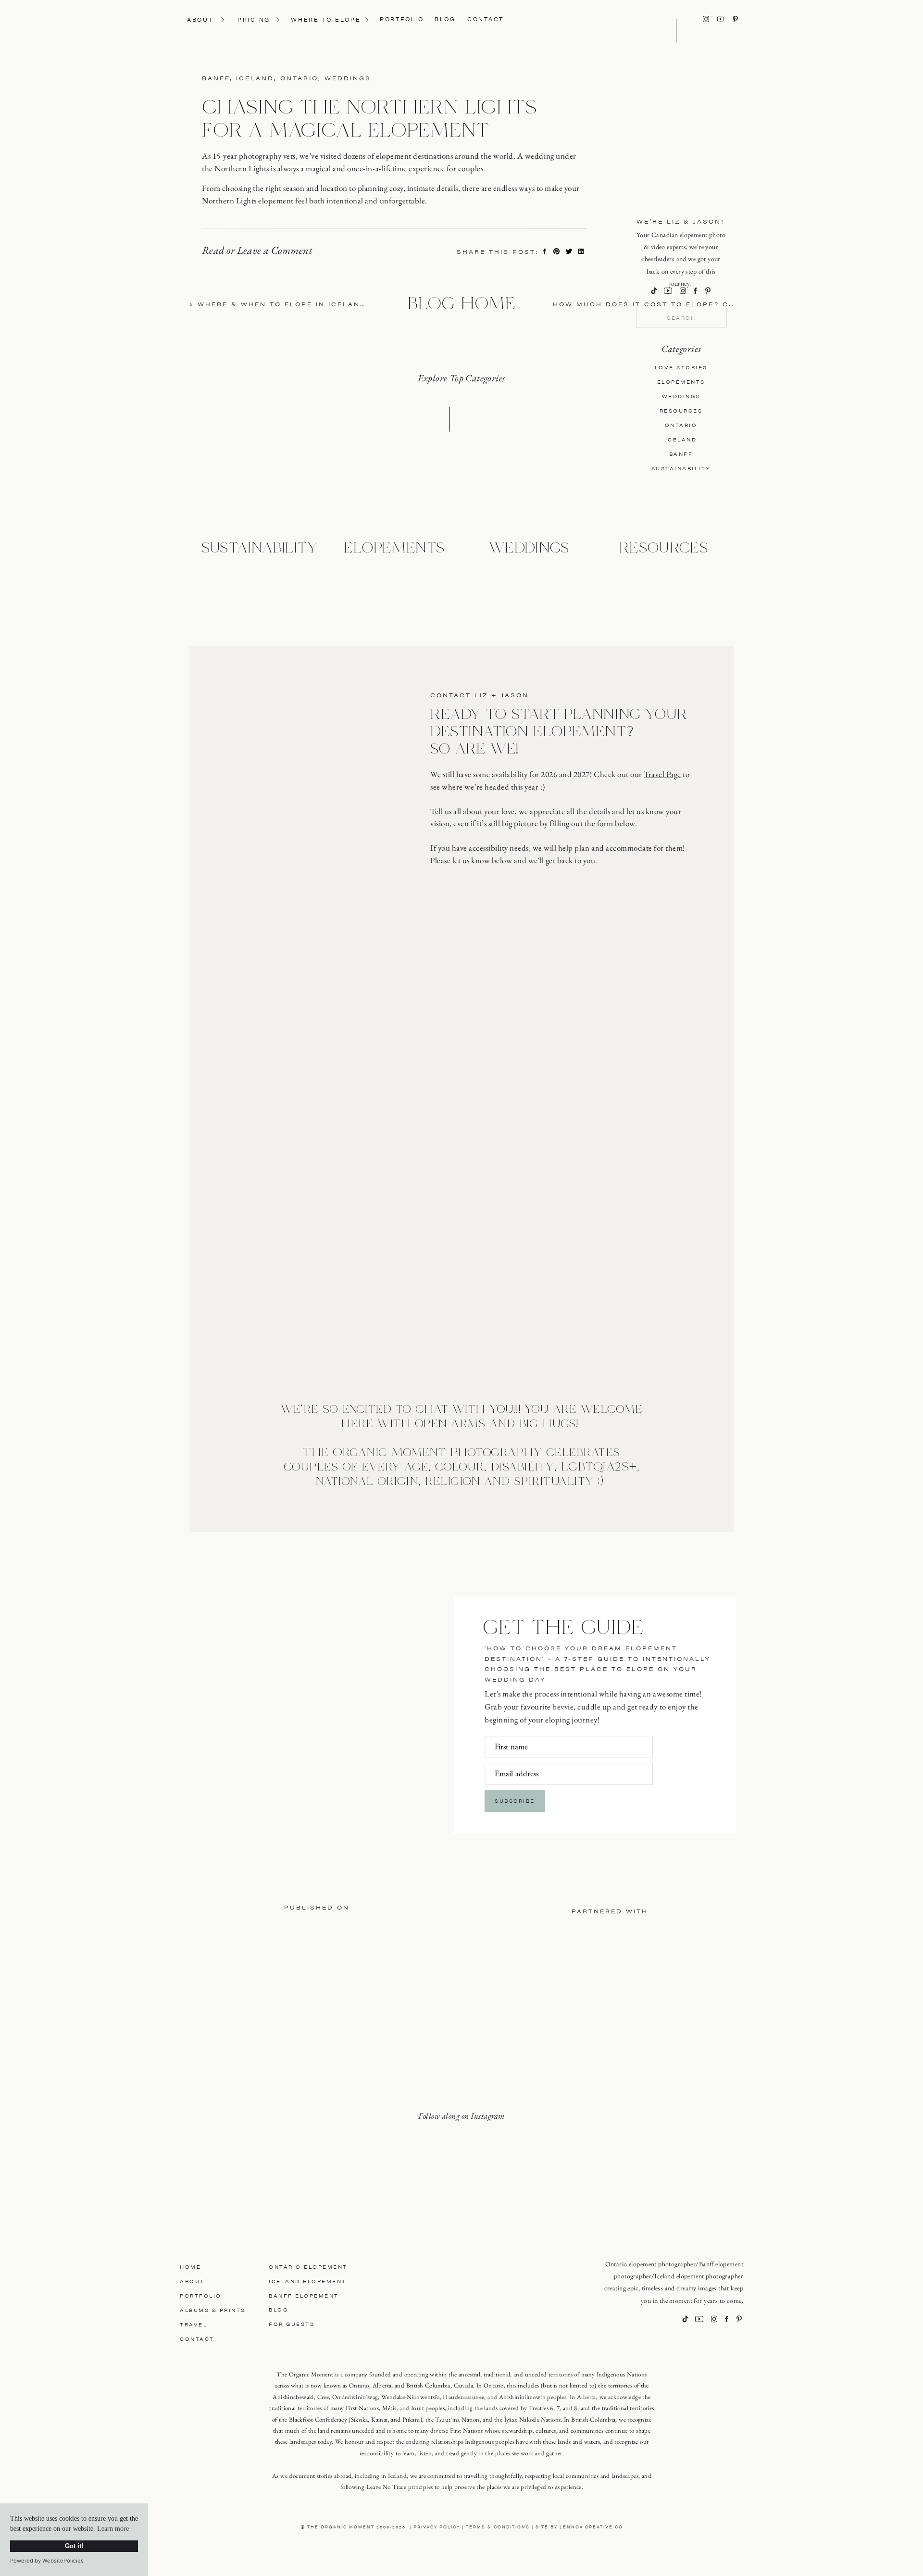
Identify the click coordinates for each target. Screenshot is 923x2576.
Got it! (74, 2546)
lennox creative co (591, 2527)
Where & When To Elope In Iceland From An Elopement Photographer (368, 304)
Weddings (348, 78)
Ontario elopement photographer (651, 2264)
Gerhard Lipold (248, 1875)
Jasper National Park (236, 2406)
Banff (216, 78)
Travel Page (662, 774)
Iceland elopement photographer (699, 2276)
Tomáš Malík (245, 2530)
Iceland (255, 78)
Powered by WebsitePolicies (47, 2561)
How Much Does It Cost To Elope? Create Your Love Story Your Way (721, 304)
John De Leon (246, 1779)
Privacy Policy (437, 2527)
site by (548, 2527)
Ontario (299, 78)
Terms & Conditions (498, 2527)
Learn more (113, 2529)
